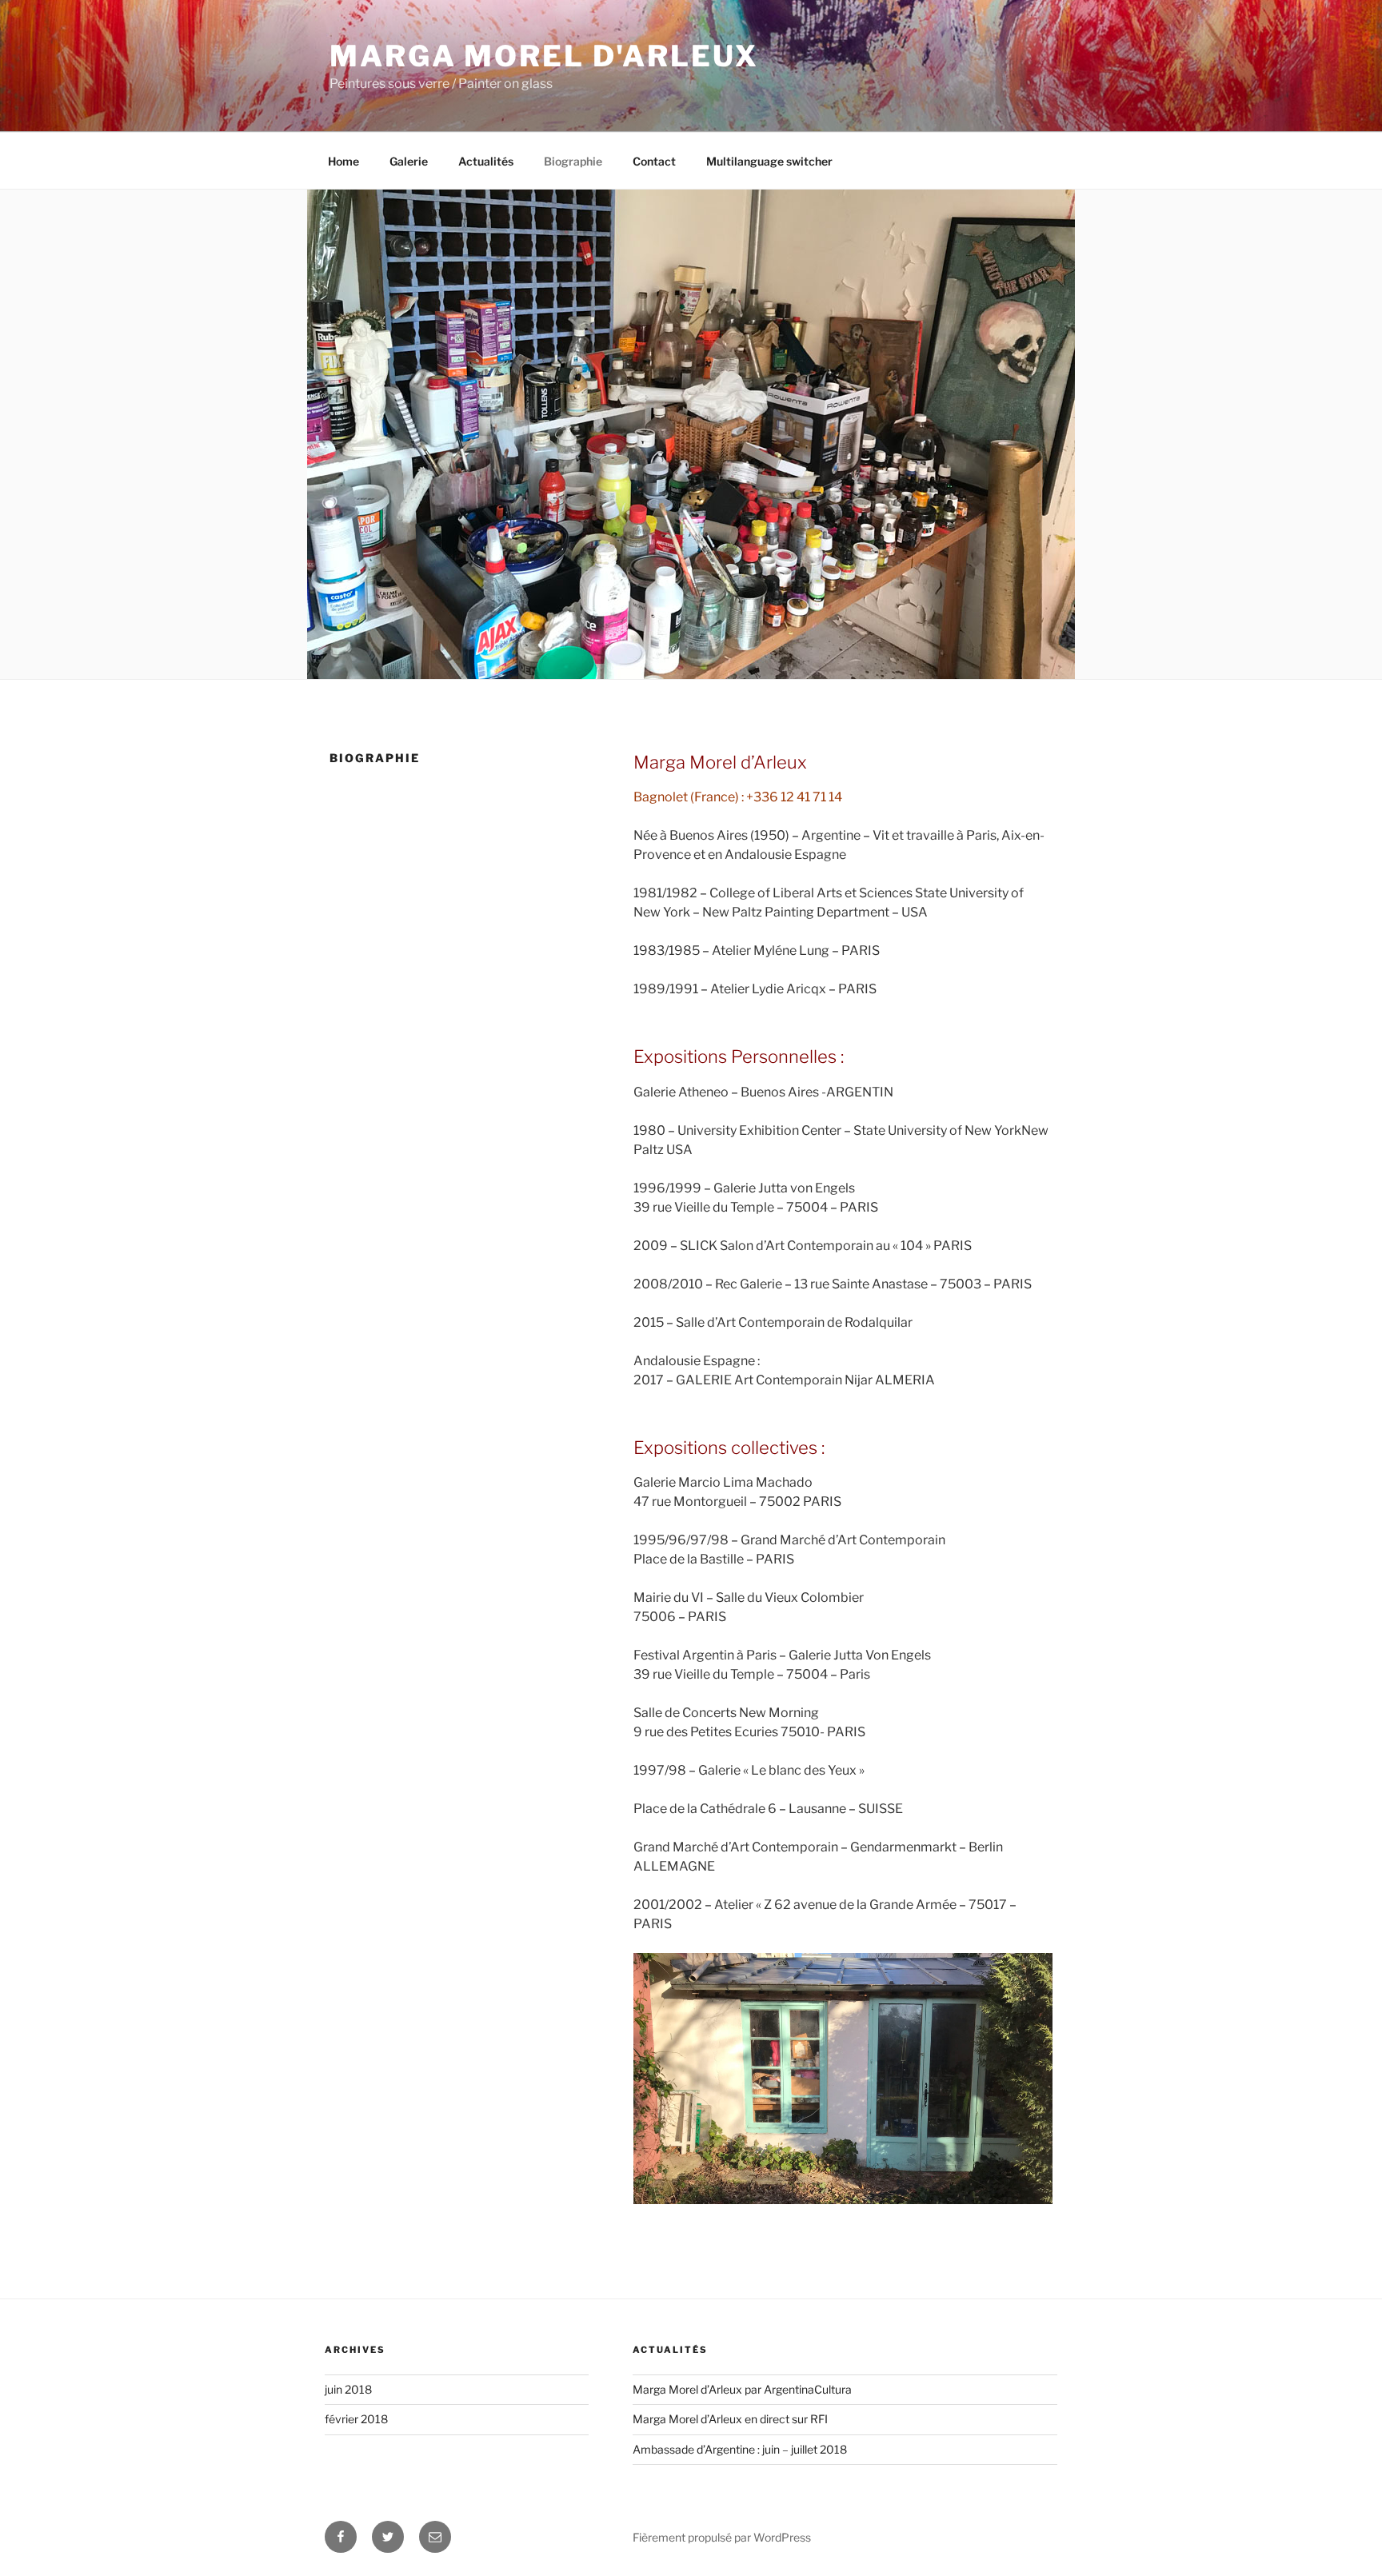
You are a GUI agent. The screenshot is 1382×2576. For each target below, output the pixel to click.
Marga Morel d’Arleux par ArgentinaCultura (742, 2389)
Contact (654, 161)
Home (344, 161)
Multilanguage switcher (769, 161)
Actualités (486, 161)
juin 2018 (348, 2389)
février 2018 (356, 2419)
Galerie (409, 161)
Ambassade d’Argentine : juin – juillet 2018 (740, 2449)
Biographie (573, 161)
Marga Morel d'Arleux (544, 56)
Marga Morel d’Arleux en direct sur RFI (730, 2419)
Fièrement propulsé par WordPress (722, 2537)
